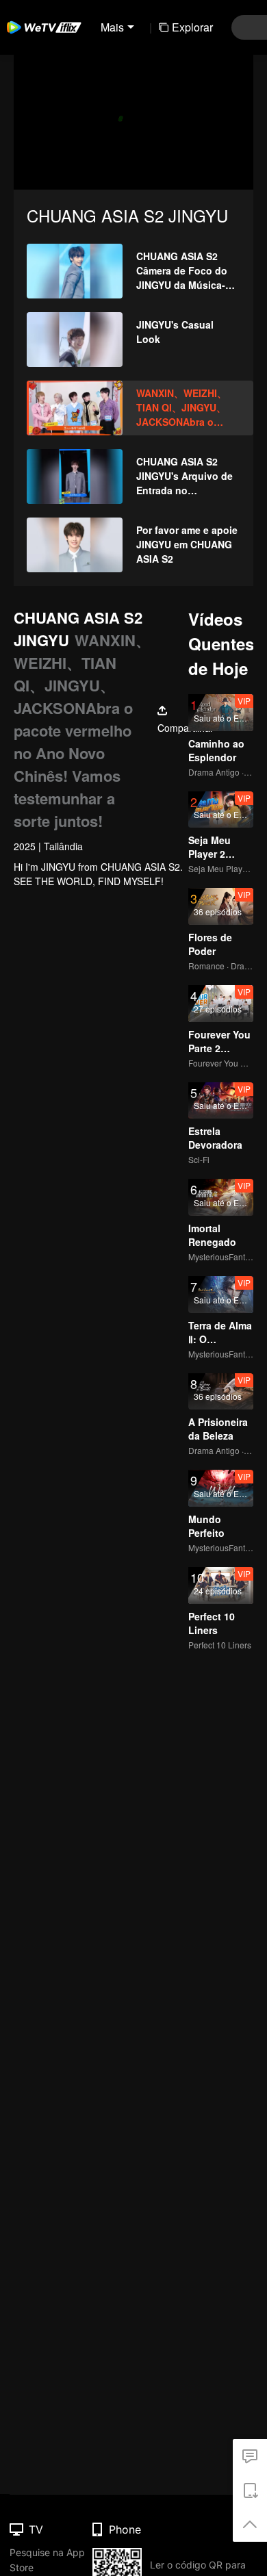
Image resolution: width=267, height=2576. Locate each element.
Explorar (192, 27)
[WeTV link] (44, 27)
